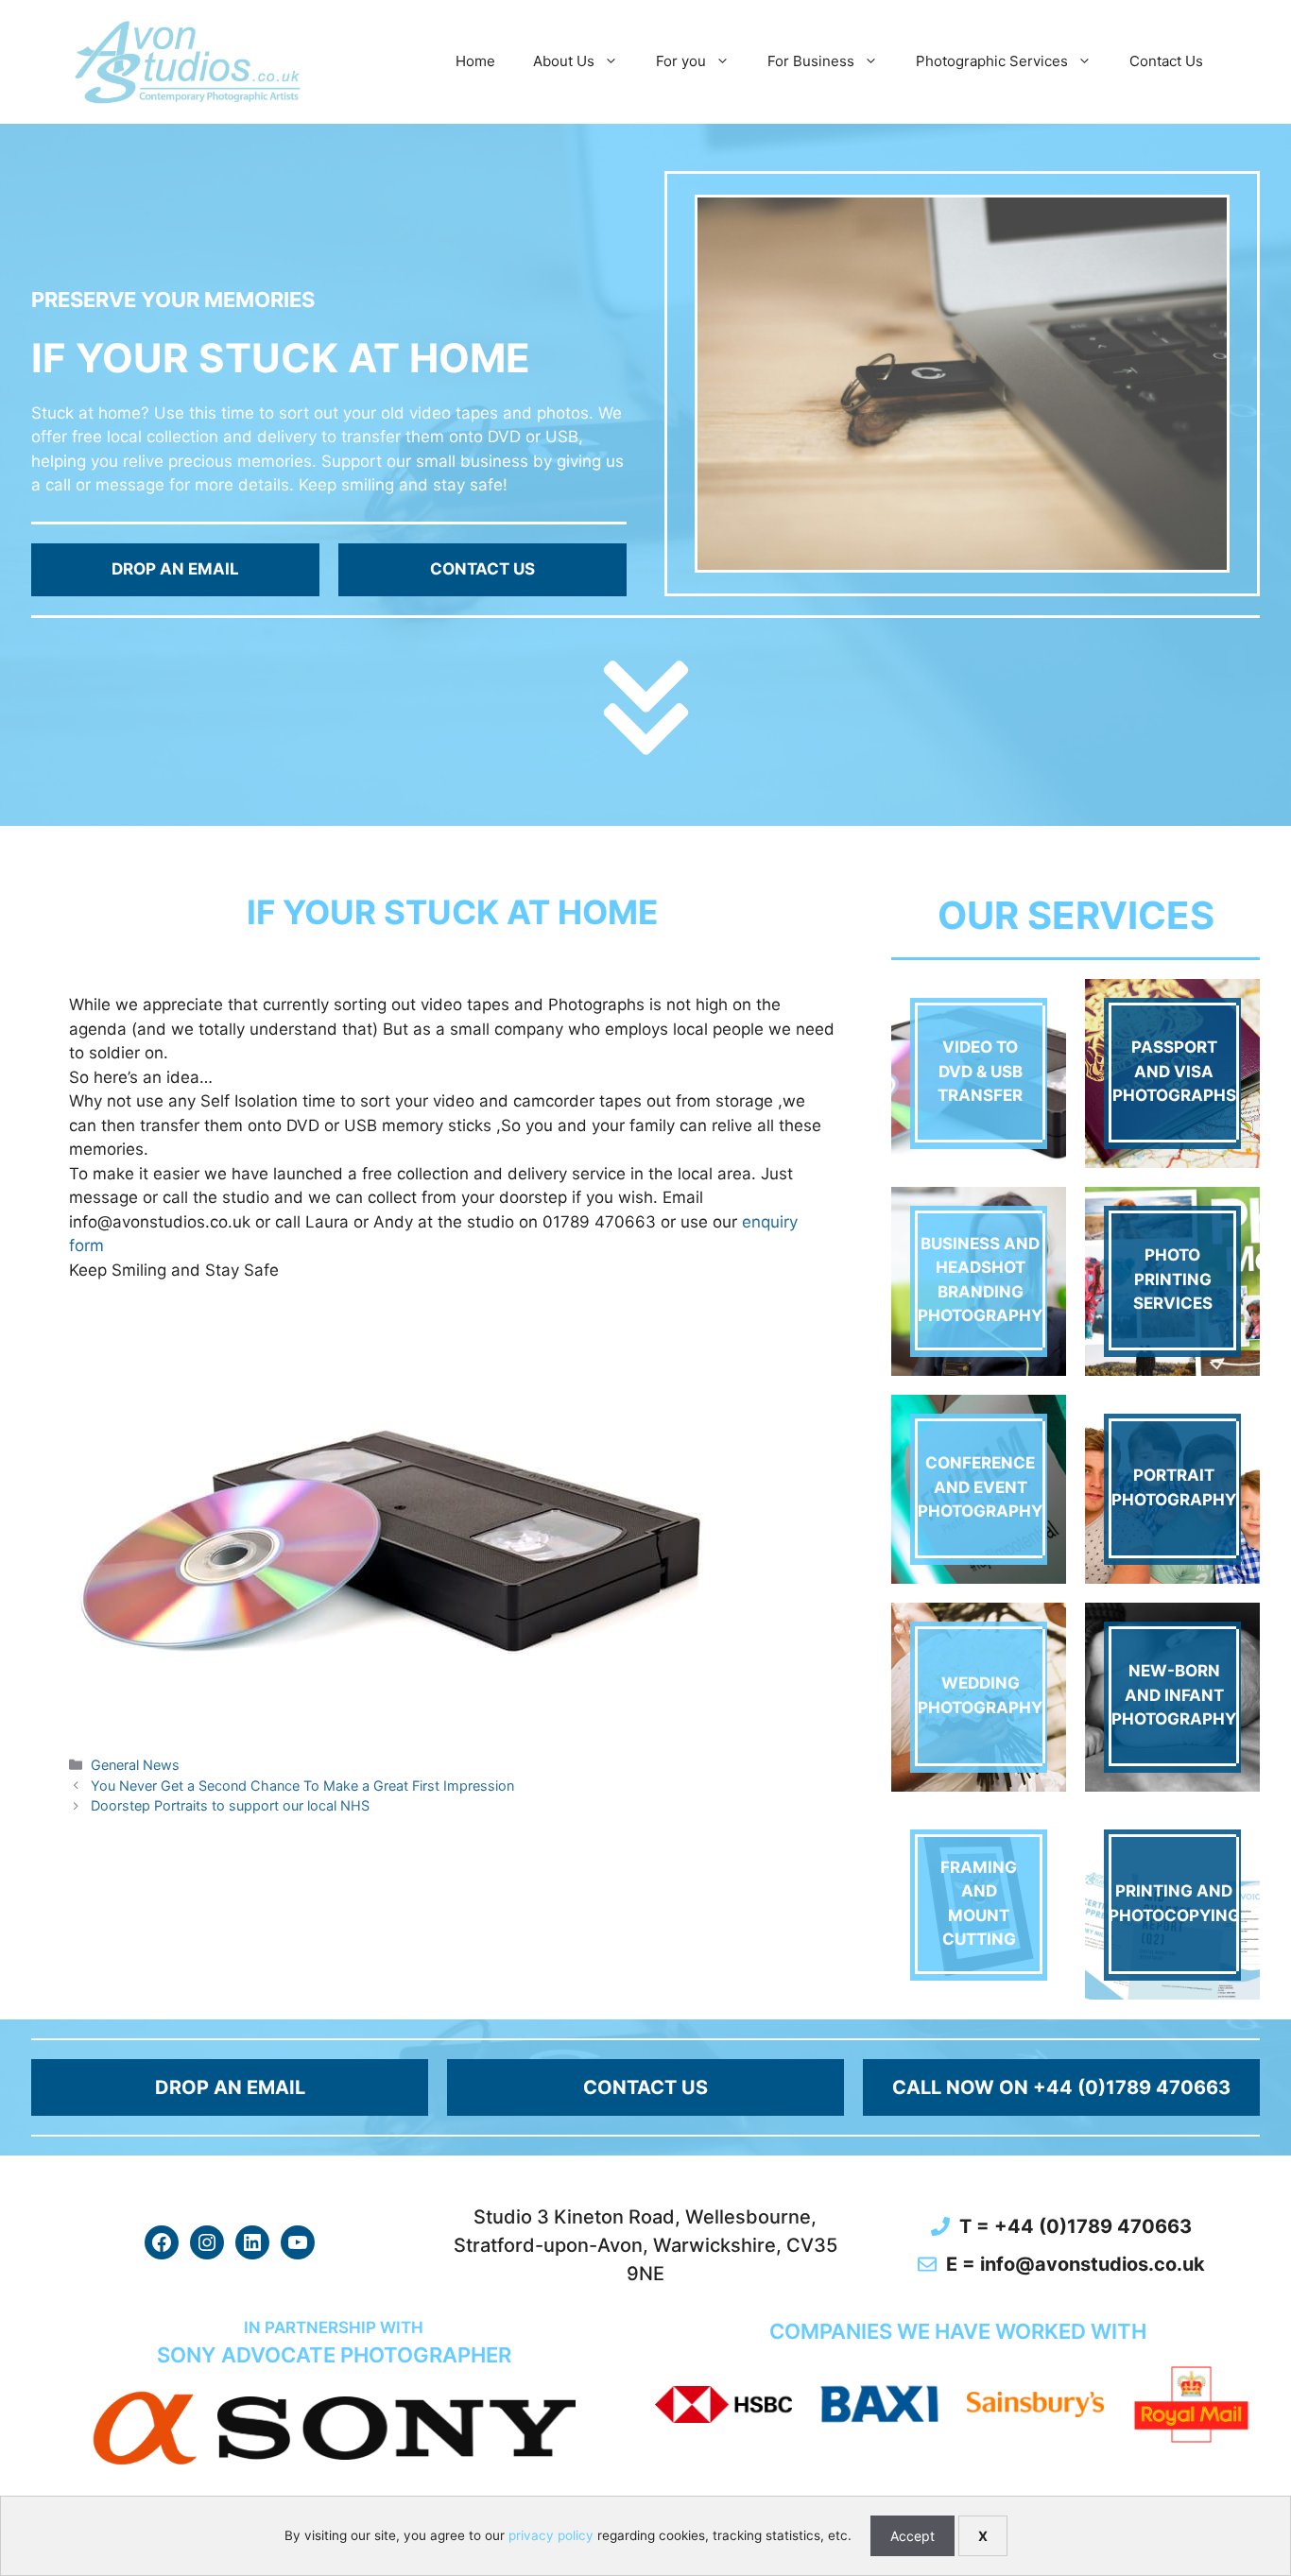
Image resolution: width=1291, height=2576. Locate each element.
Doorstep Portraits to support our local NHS (230, 1805)
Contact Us (1166, 61)
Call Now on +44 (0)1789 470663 (1061, 2087)
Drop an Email (175, 569)
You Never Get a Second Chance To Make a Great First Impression (302, 1786)
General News (135, 1765)
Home (475, 61)
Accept (912, 2536)
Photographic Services (992, 61)
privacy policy (551, 2535)
